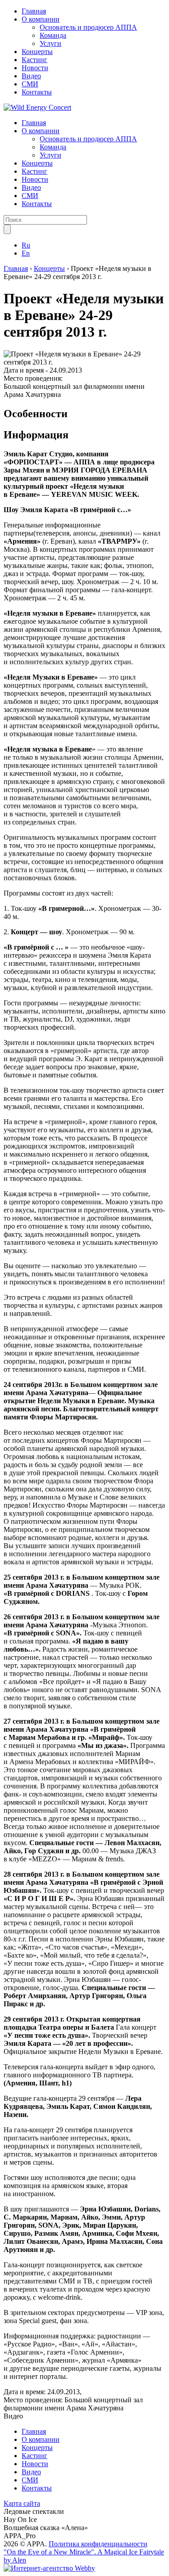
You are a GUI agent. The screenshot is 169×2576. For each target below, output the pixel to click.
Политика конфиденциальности (98, 2544)
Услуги (50, 43)
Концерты (37, 52)
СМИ (30, 84)
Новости (35, 68)
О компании (41, 19)
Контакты (37, 92)
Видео (31, 76)
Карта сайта (22, 2503)
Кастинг (34, 60)
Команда (53, 35)
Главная (34, 11)
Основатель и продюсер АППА (88, 27)
